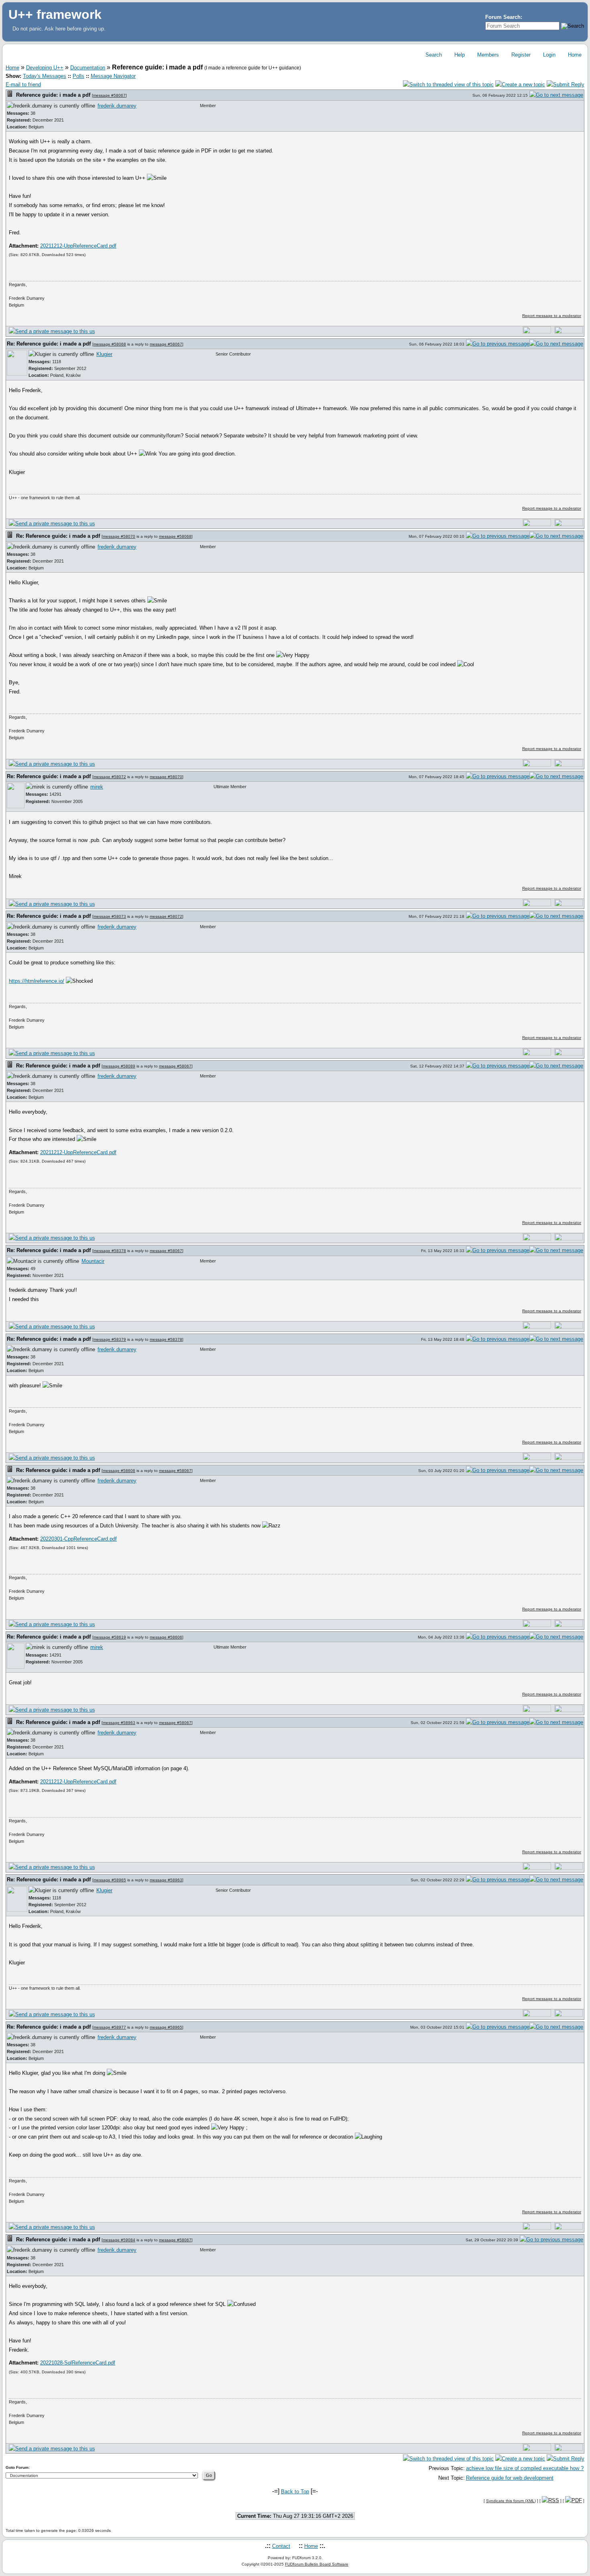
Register (520, 55)
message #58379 (110, 1339)
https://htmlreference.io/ (37, 981)
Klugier (104, 354)
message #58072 (110, 777)
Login (548, 55)
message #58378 (110, 1251)
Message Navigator (113, 76)
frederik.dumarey (117, 106)
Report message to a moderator (552, 316)
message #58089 (119, 1066)
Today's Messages (45, 76)
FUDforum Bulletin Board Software (317, 2564)
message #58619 (110, 1637)
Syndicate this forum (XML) (511, 2501)
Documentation (88, 68)
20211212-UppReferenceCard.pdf (78, 246)
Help (459, 55)
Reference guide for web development (510, 2478)
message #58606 (119, 1471)
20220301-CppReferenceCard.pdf (78, 1539)
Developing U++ (45, 68)
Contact (281, 2546)
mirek (97, 787)
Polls (78, 76)
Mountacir (93, 1261)
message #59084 (119, 2240)
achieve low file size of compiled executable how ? (525, 2468)
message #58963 (119, 1723)
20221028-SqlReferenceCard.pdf (78, 2363)
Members (487, 55)
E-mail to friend (23, 84)
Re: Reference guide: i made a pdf (49, 344)
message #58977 (110, 2027)
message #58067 (109, 95)
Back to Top (295, 2492)
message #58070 (119, 536)
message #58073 (110, 916)
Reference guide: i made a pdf (53, 95)
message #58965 (110, 1880)
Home (574, 55)
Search (433, 55)
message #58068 (110, 344)
